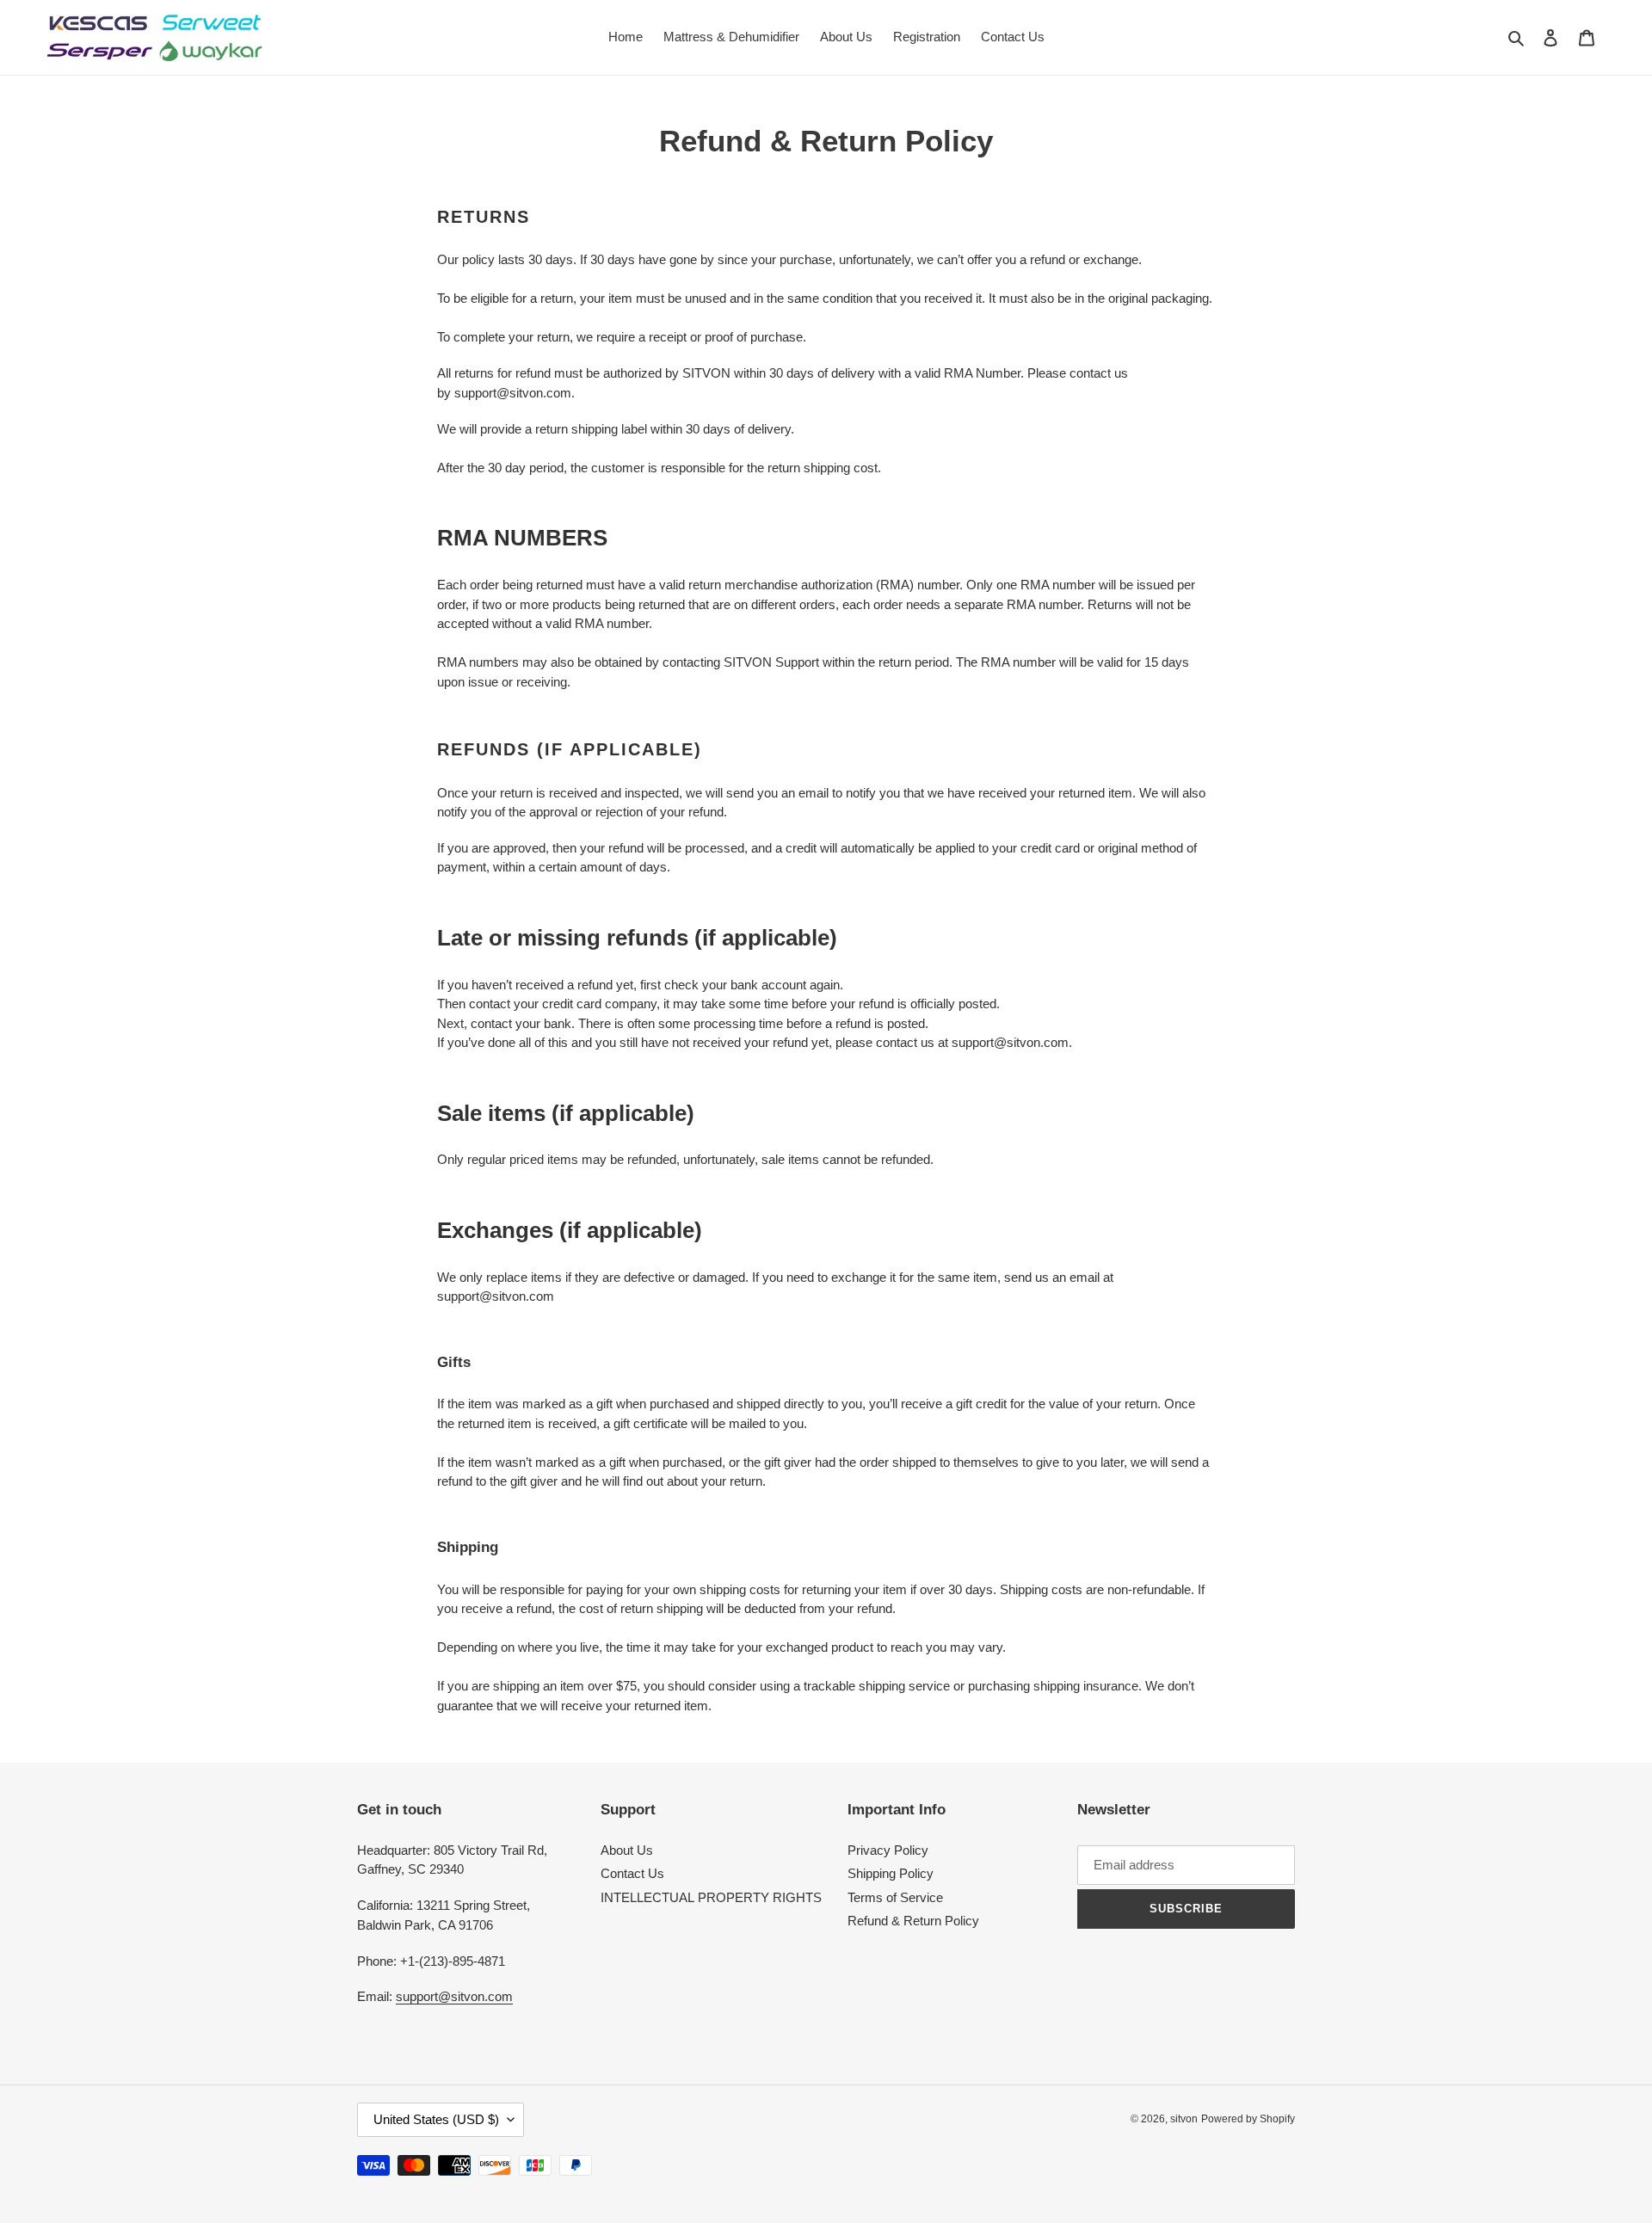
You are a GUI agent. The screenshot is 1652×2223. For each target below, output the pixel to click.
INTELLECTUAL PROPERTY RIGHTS (711, 1897)
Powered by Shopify (1248, 2119)
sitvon (1184, 2119)
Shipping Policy (891, 1873)
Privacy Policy (888, 1850)
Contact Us (632, 1873)
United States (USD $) (436, 2119)
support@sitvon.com (454, 1996)
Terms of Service (895, 1897)
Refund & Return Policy (913, 1921)
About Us (627, 1850)
